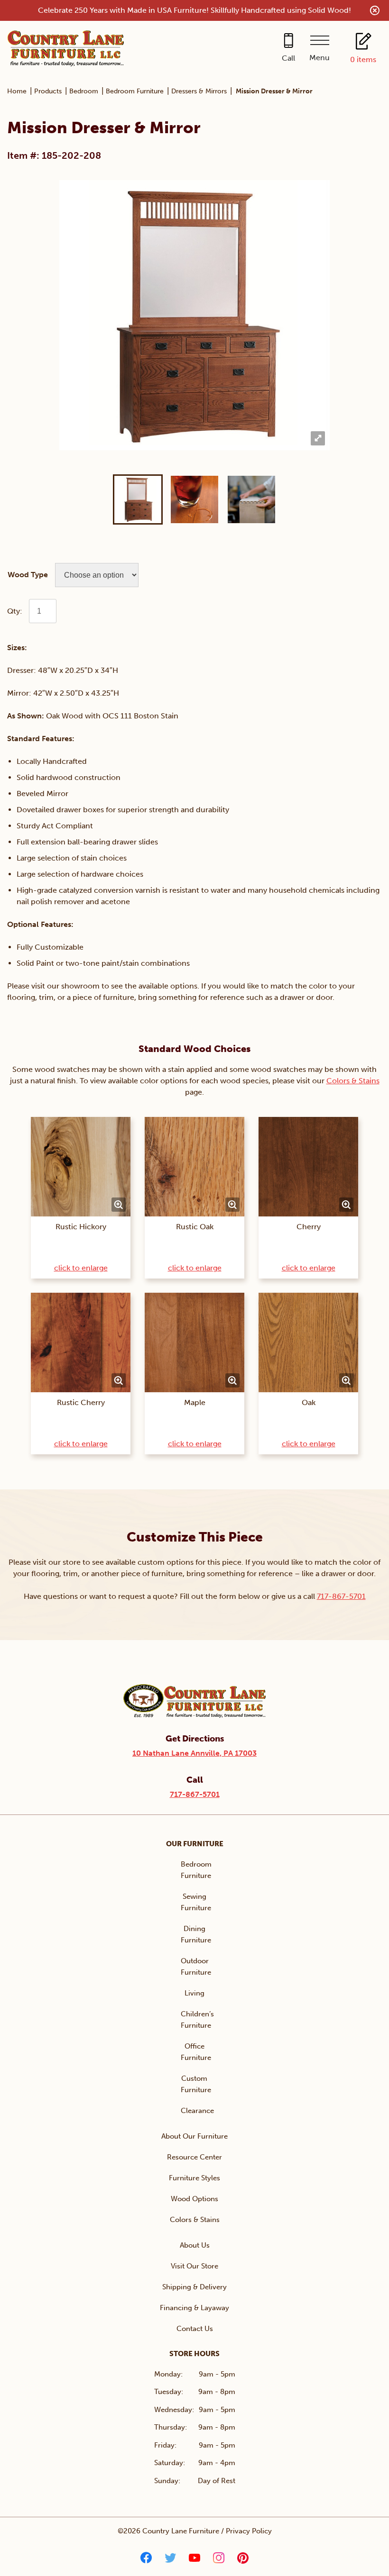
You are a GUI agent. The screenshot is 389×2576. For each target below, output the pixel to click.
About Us (195, 2245)
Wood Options (194, 2199)
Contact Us (195, 2329)
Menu (320, 58)
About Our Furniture (194, 2136)
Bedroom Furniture (135, 91)
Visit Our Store (194, 2266)
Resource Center (194, 2157)
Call (288, 58)
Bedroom (84, 91)
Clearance (197, 2111)
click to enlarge (81, 1268)
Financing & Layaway (194, 2308)
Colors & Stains (353, 1081)
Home (17, 91)
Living (194, 1993)
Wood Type (28, 575)
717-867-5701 (341, 1596)
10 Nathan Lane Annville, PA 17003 (194, 1753)
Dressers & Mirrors (199, 91)
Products (48, 91)
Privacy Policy (249, 2531)
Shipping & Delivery (194, 2287)
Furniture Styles (194, 2178)
